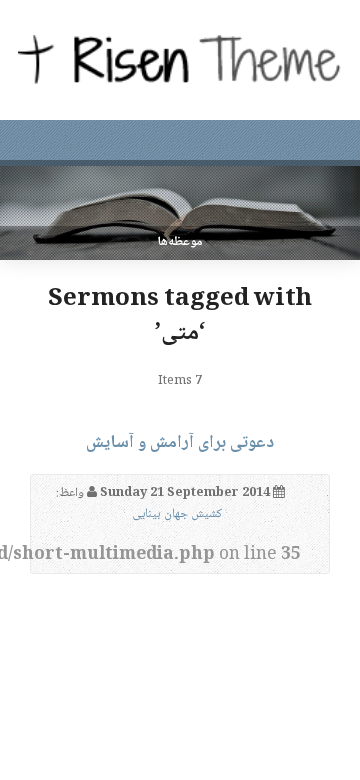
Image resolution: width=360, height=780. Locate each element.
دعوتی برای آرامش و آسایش (180, 443)
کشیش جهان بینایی (177, 514)
